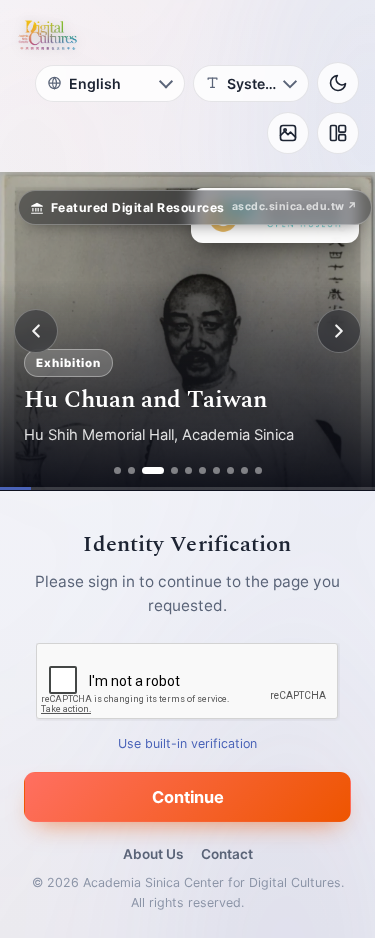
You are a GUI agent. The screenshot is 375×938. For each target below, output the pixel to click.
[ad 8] (230, 470)
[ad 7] (216, 470)
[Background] (288, 133)
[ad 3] (153, 470)
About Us (153, 854)
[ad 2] (131, 470)
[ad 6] (202, 470)
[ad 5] (188, 470)
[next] (339, 331)
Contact (227, 854)
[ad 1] (117, 470)
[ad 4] (174, 470)
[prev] (36, 331)
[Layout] (338, 133)
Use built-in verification (187, 743)
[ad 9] (244, 470)
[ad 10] (258, 470)
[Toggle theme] (338, 83)
